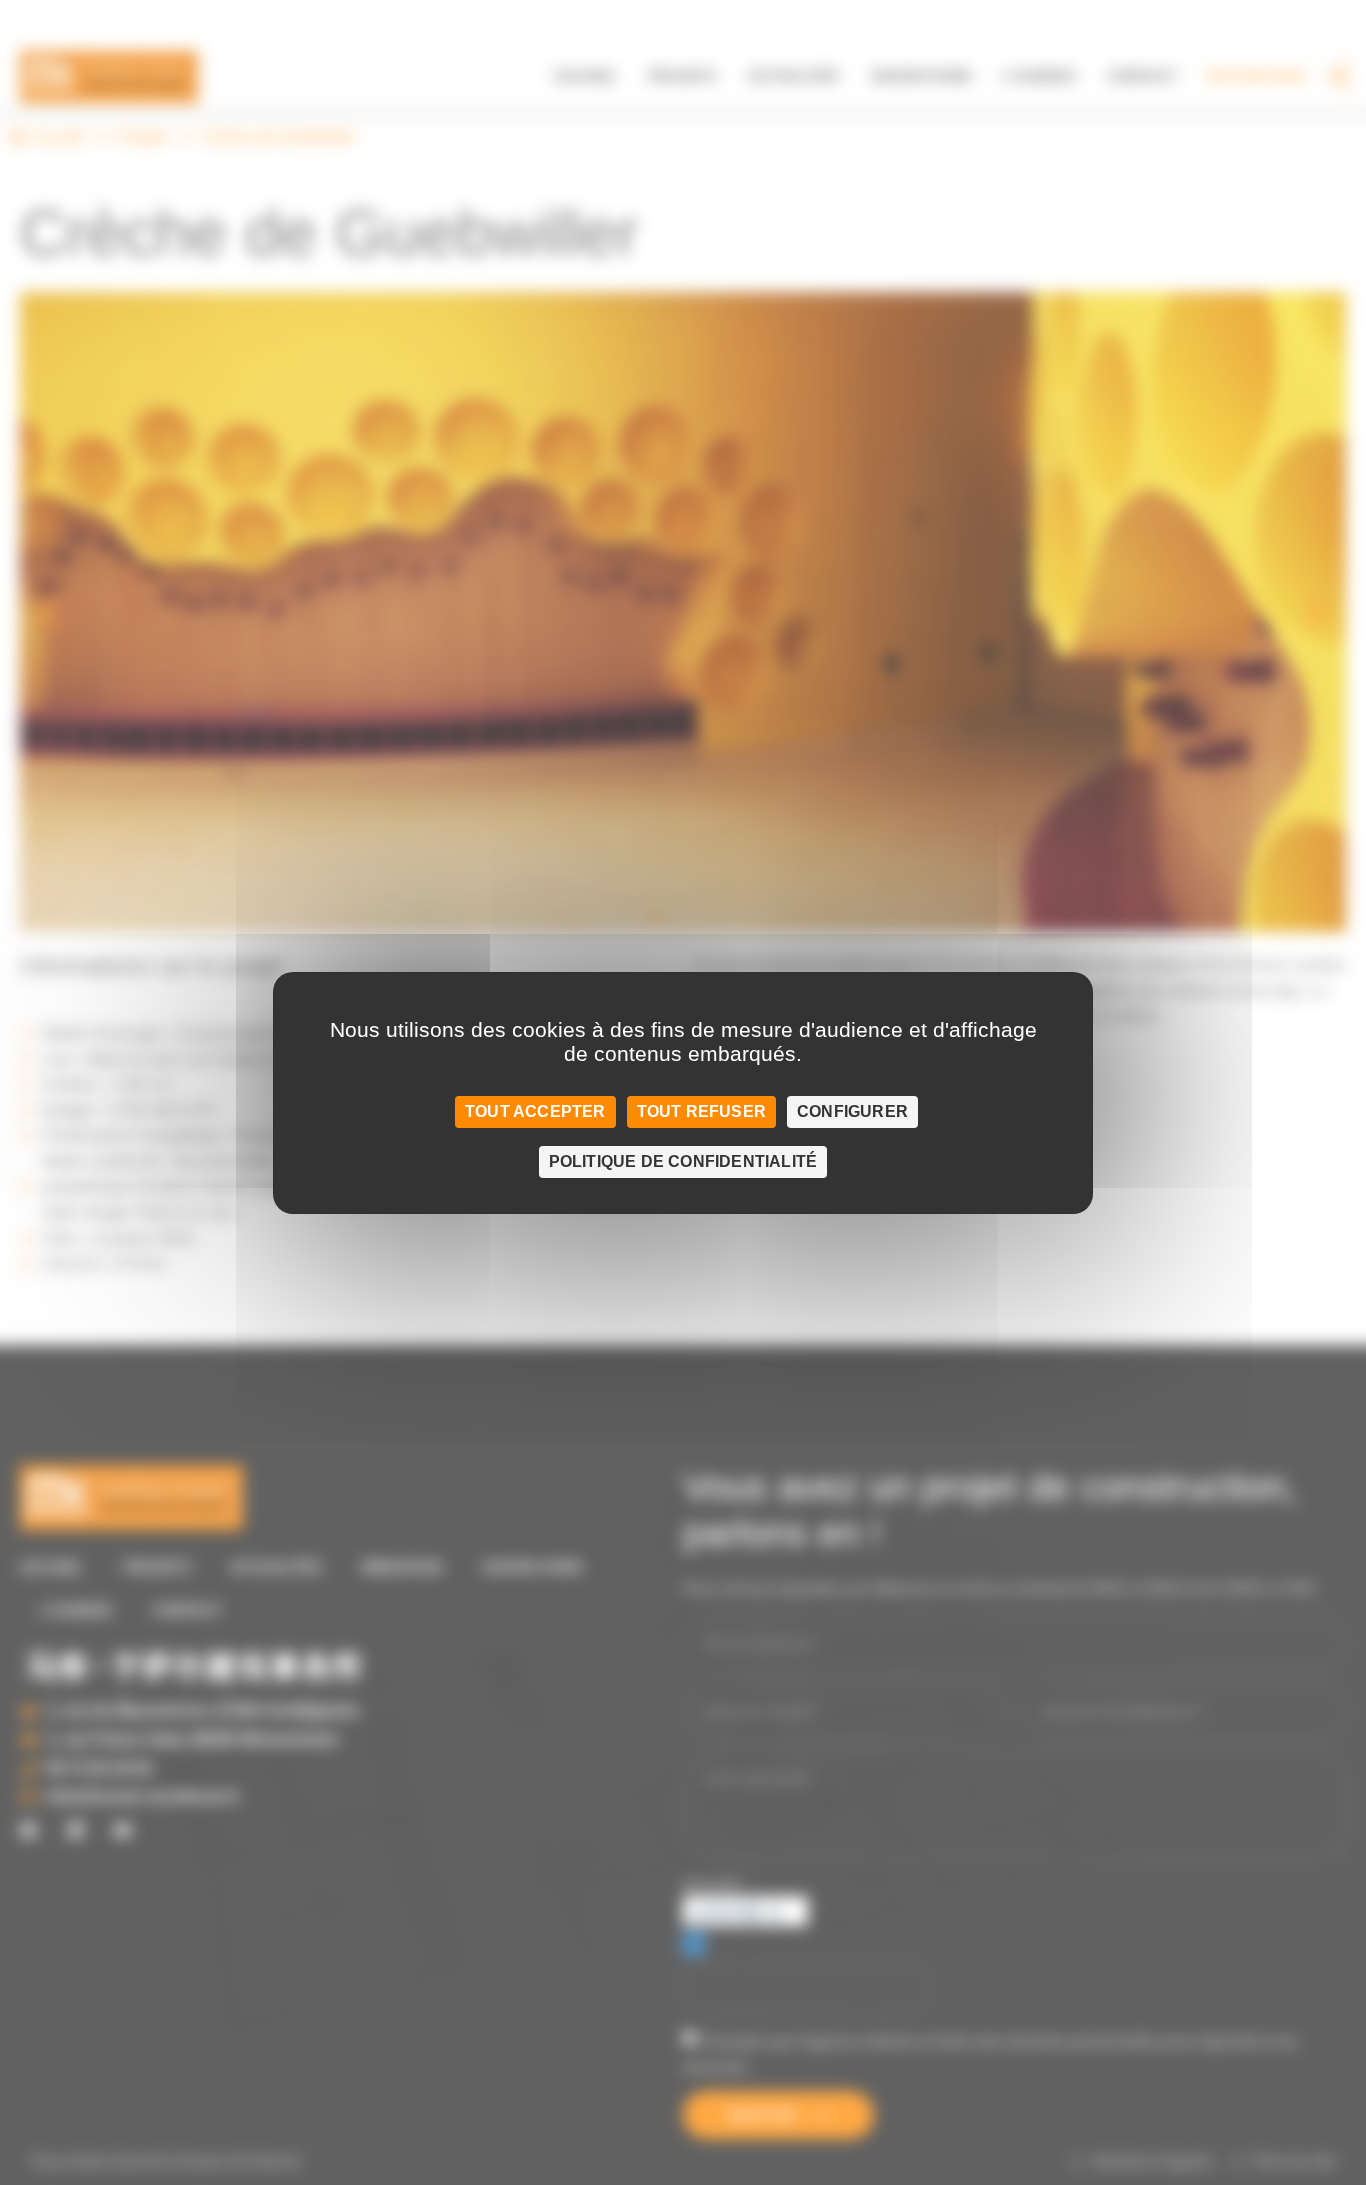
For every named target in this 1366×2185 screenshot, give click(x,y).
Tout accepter (535, 1111)
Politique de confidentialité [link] (683, 1161)
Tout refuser (701, 1111)
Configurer (852, 1111)
